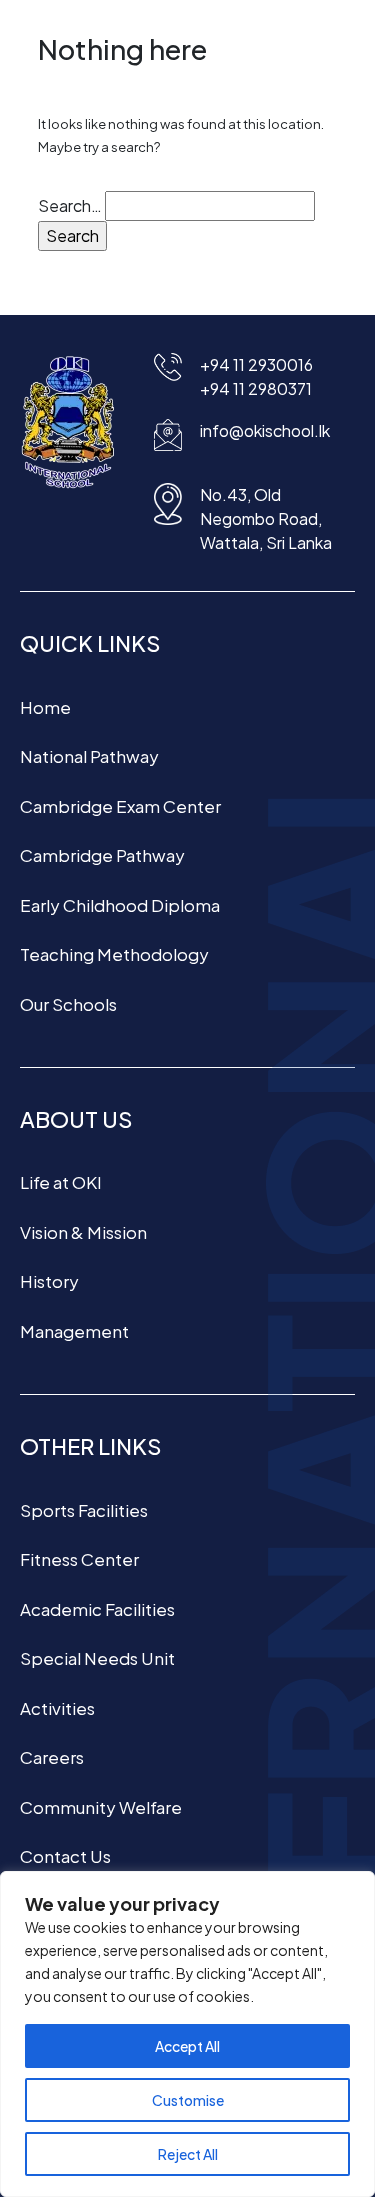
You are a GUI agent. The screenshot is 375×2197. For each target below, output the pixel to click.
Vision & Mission (83, 1232)
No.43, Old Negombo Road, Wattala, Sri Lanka (266, 518)
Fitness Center (79, 1559)
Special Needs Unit (97, 1658)
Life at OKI (61, 1182)
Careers (52, 1757)
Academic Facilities (97, 1609)
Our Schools (68, 1004)
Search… (70, 205)
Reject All (188, 2154)
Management (74, 1331)
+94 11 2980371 (256, 388)
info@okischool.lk (265, 430)
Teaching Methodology (114, 954)
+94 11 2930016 (256, 364)
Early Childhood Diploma (120, 905)
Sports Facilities (84, 1510)
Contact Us (65, 1856)
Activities (57, 1708)
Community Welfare (101, 1807)
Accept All (187, 2046)
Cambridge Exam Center (120, 806)
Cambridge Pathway (102, 855)
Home (45, 707)
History (49, 1281)
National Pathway (89, 756)
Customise (188, 2100)
